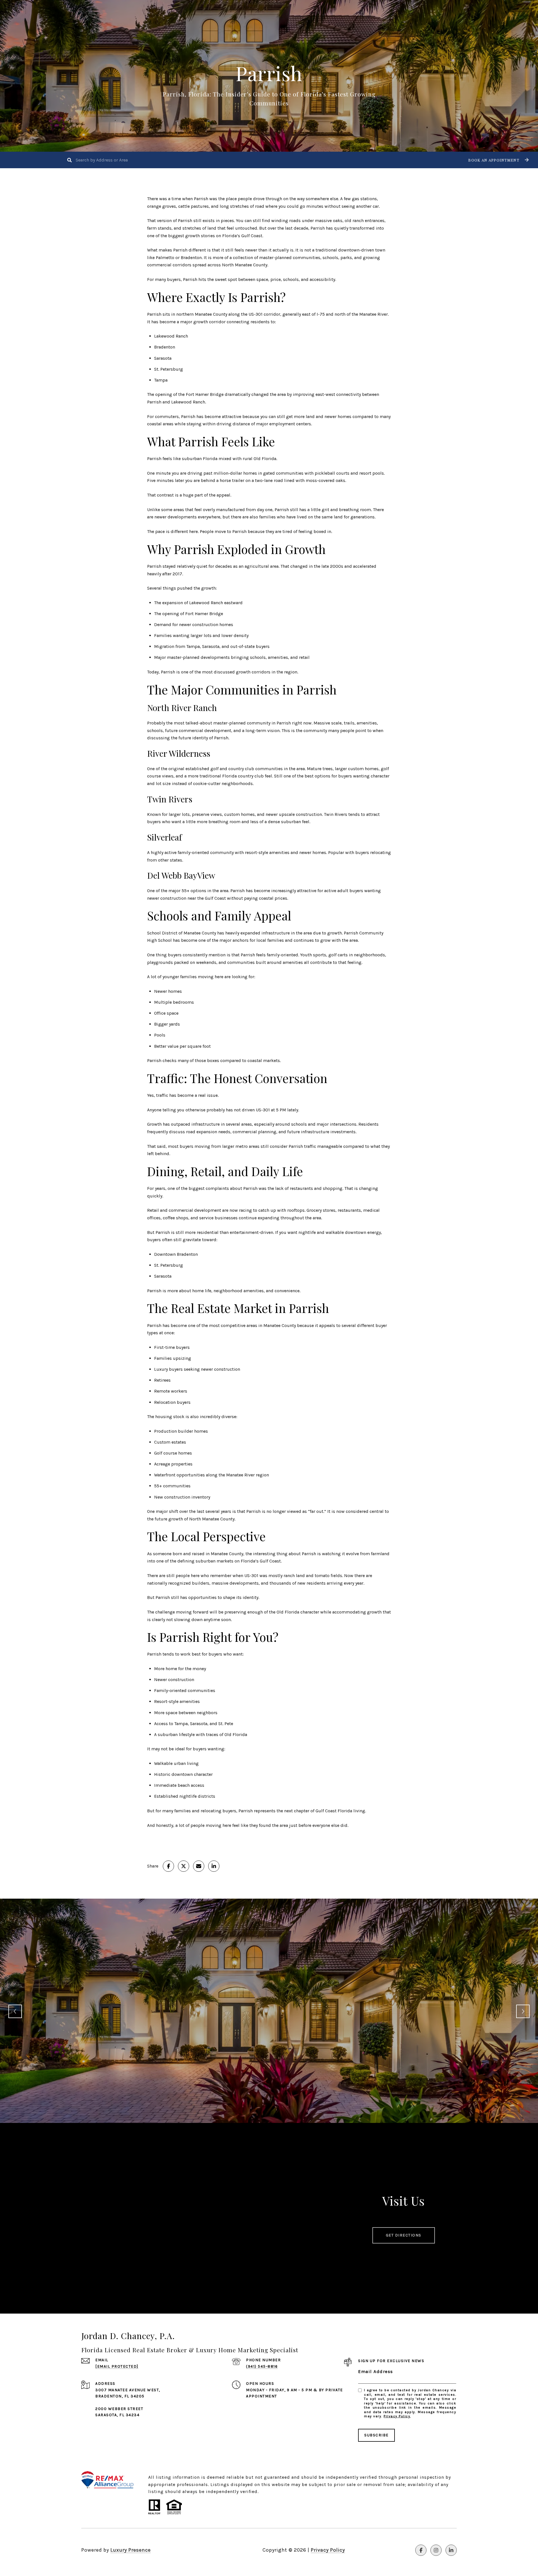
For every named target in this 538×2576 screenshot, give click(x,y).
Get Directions (404, 2235)
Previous (15, 2011)
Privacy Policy (397, 2416)
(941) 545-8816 (262, 2366)
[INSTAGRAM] (436, 2550)
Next (523, 2011)
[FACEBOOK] (421, 2550)
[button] (498, 160)
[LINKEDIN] (451, 2550)
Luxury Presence (131, 2550)
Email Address (376, 2371)
